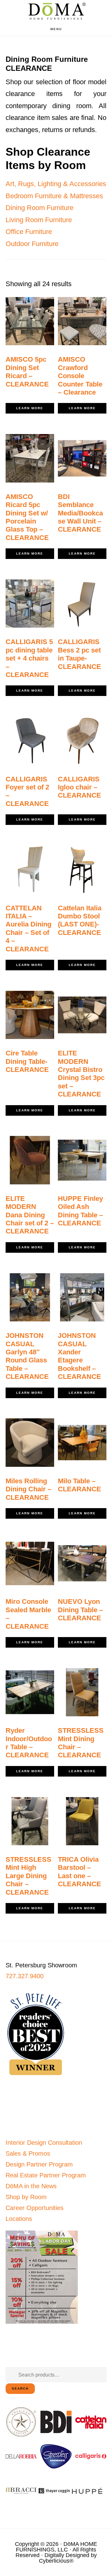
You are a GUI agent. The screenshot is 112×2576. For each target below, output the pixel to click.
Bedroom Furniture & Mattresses (54, 196)
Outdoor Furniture (32, 244)
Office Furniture (29, 232)
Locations (19, 2219)
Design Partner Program (39, 2164)
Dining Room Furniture (40, 208)
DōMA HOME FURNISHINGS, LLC (56, 2547)
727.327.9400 (25, 1976)
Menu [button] (56, 29)
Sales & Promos (28, 2153)
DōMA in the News (31, 2186)
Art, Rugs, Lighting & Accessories (56, 184)
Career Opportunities (35, 2208)
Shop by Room (26, 2197)
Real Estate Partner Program (46, 2175)
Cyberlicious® (56, 2561)
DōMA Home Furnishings (56, 11)
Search (20, 2388)
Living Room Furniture (39, 220)
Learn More (30, 408)
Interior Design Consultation (44, 2143)
